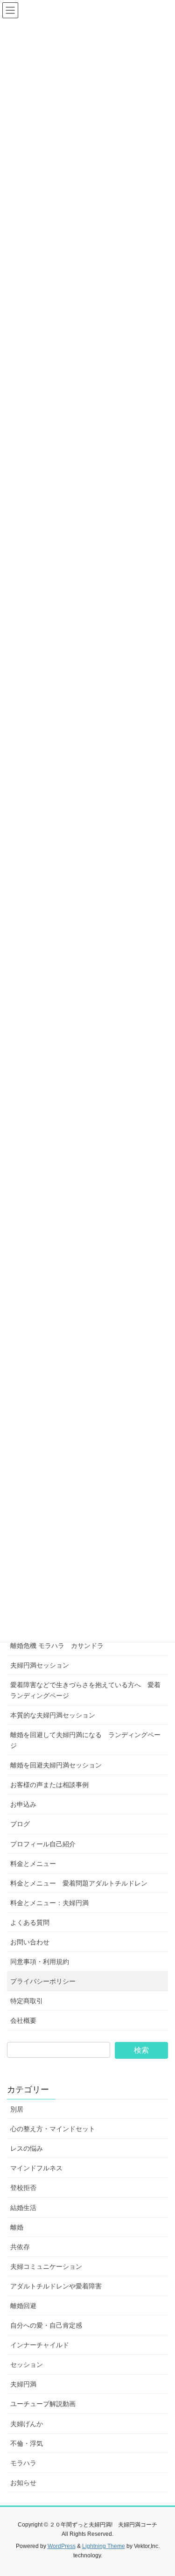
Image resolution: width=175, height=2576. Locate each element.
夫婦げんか (27, 2424)
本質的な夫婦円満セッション (53, 1715)
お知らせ (23, 2483)
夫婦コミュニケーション (46, 2266)
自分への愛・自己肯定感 (46, 2325)
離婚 (17, 2227)
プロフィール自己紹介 (43, 1844)
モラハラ (23, 2463)
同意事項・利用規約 (40, 1962)
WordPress (62, 2546)
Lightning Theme (104, 2546)
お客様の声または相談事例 (49, 1785)
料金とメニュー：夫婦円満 (49, 1903)
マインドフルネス (36, 2168)
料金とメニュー (33, 1864)
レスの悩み (27, 2148)
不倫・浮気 (27, 2443)
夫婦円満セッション (40, 1665)
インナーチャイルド (40, 2345)
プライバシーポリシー (43, 1981)
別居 (17, 2109)
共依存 (20, 2247)
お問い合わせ (30, 1942)
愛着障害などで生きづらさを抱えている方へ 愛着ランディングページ (85, 1690)
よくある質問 (30, 1922)
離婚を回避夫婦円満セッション (56, 1765)
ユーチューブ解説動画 (43, 2404)
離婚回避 (23, 2306)
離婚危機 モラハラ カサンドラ (57, 1646)
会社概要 (23, 2020)
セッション (27, 2365)
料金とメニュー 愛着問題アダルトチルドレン (79, 1883)
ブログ (20, 1824)
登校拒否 (23, 2188)
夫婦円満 (23, 2384)
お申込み (23, 1804)
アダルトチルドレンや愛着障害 (56, 2286)
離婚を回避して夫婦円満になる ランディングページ (85, 1740)
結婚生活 (23, 2208)
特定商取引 (27, 2001)
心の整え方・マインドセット (53, 2129)
